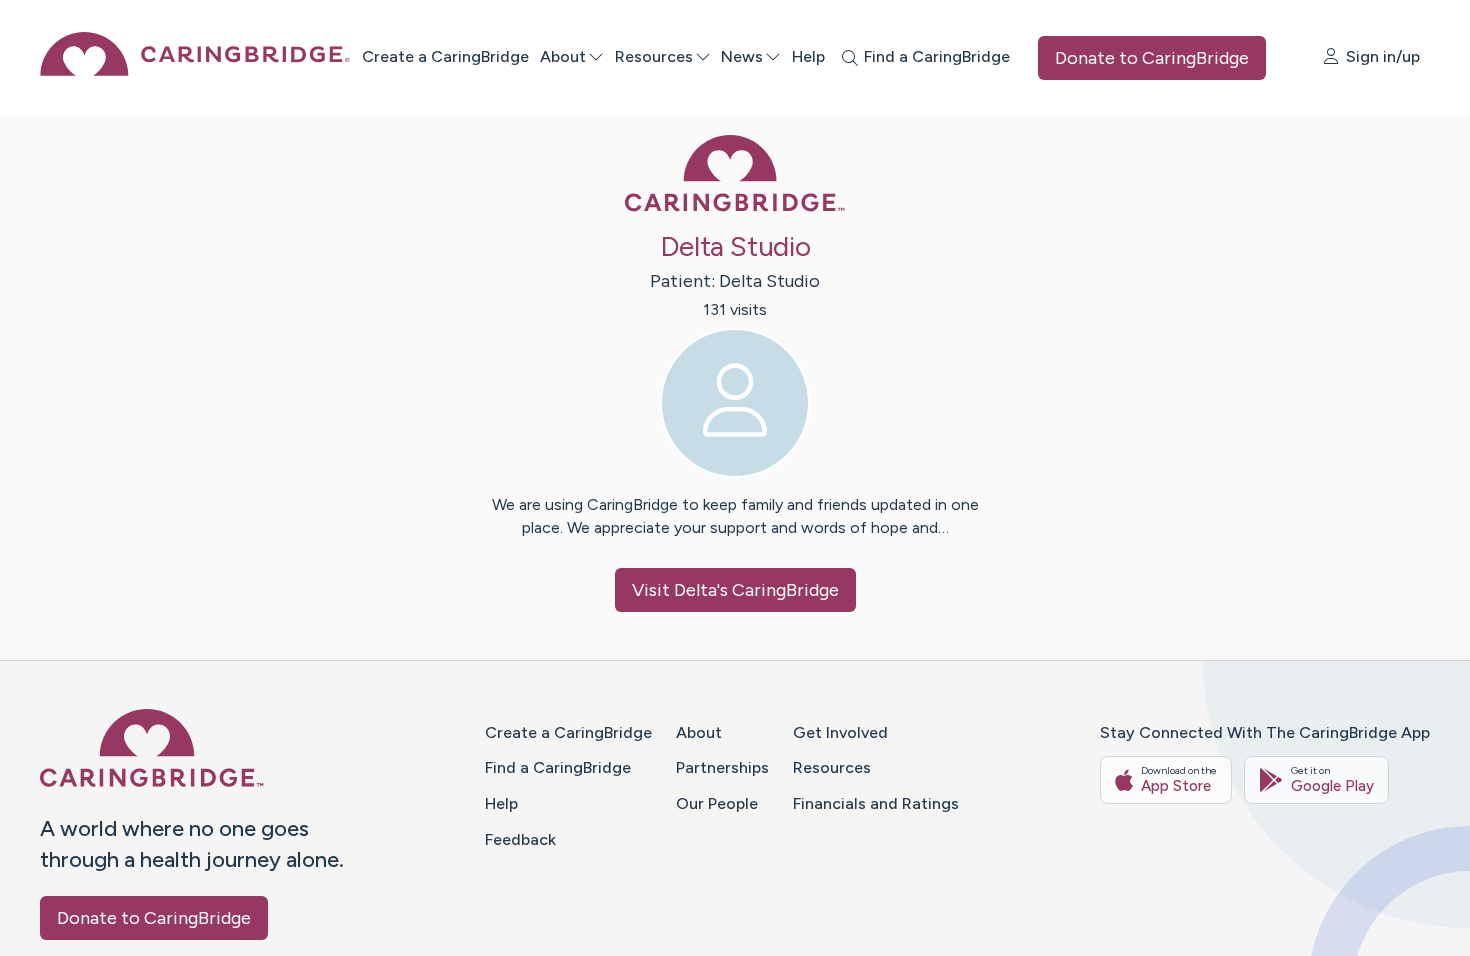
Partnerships (722, 767)
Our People (717, 803)
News (742, 56)
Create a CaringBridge (445, 56)
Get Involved (840, 732)
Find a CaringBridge (558, 767)
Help (808, 56)
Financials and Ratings (876, 803)
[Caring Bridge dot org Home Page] (195, 70)
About (563, 56)
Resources (654, 56)
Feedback (520, 839)
